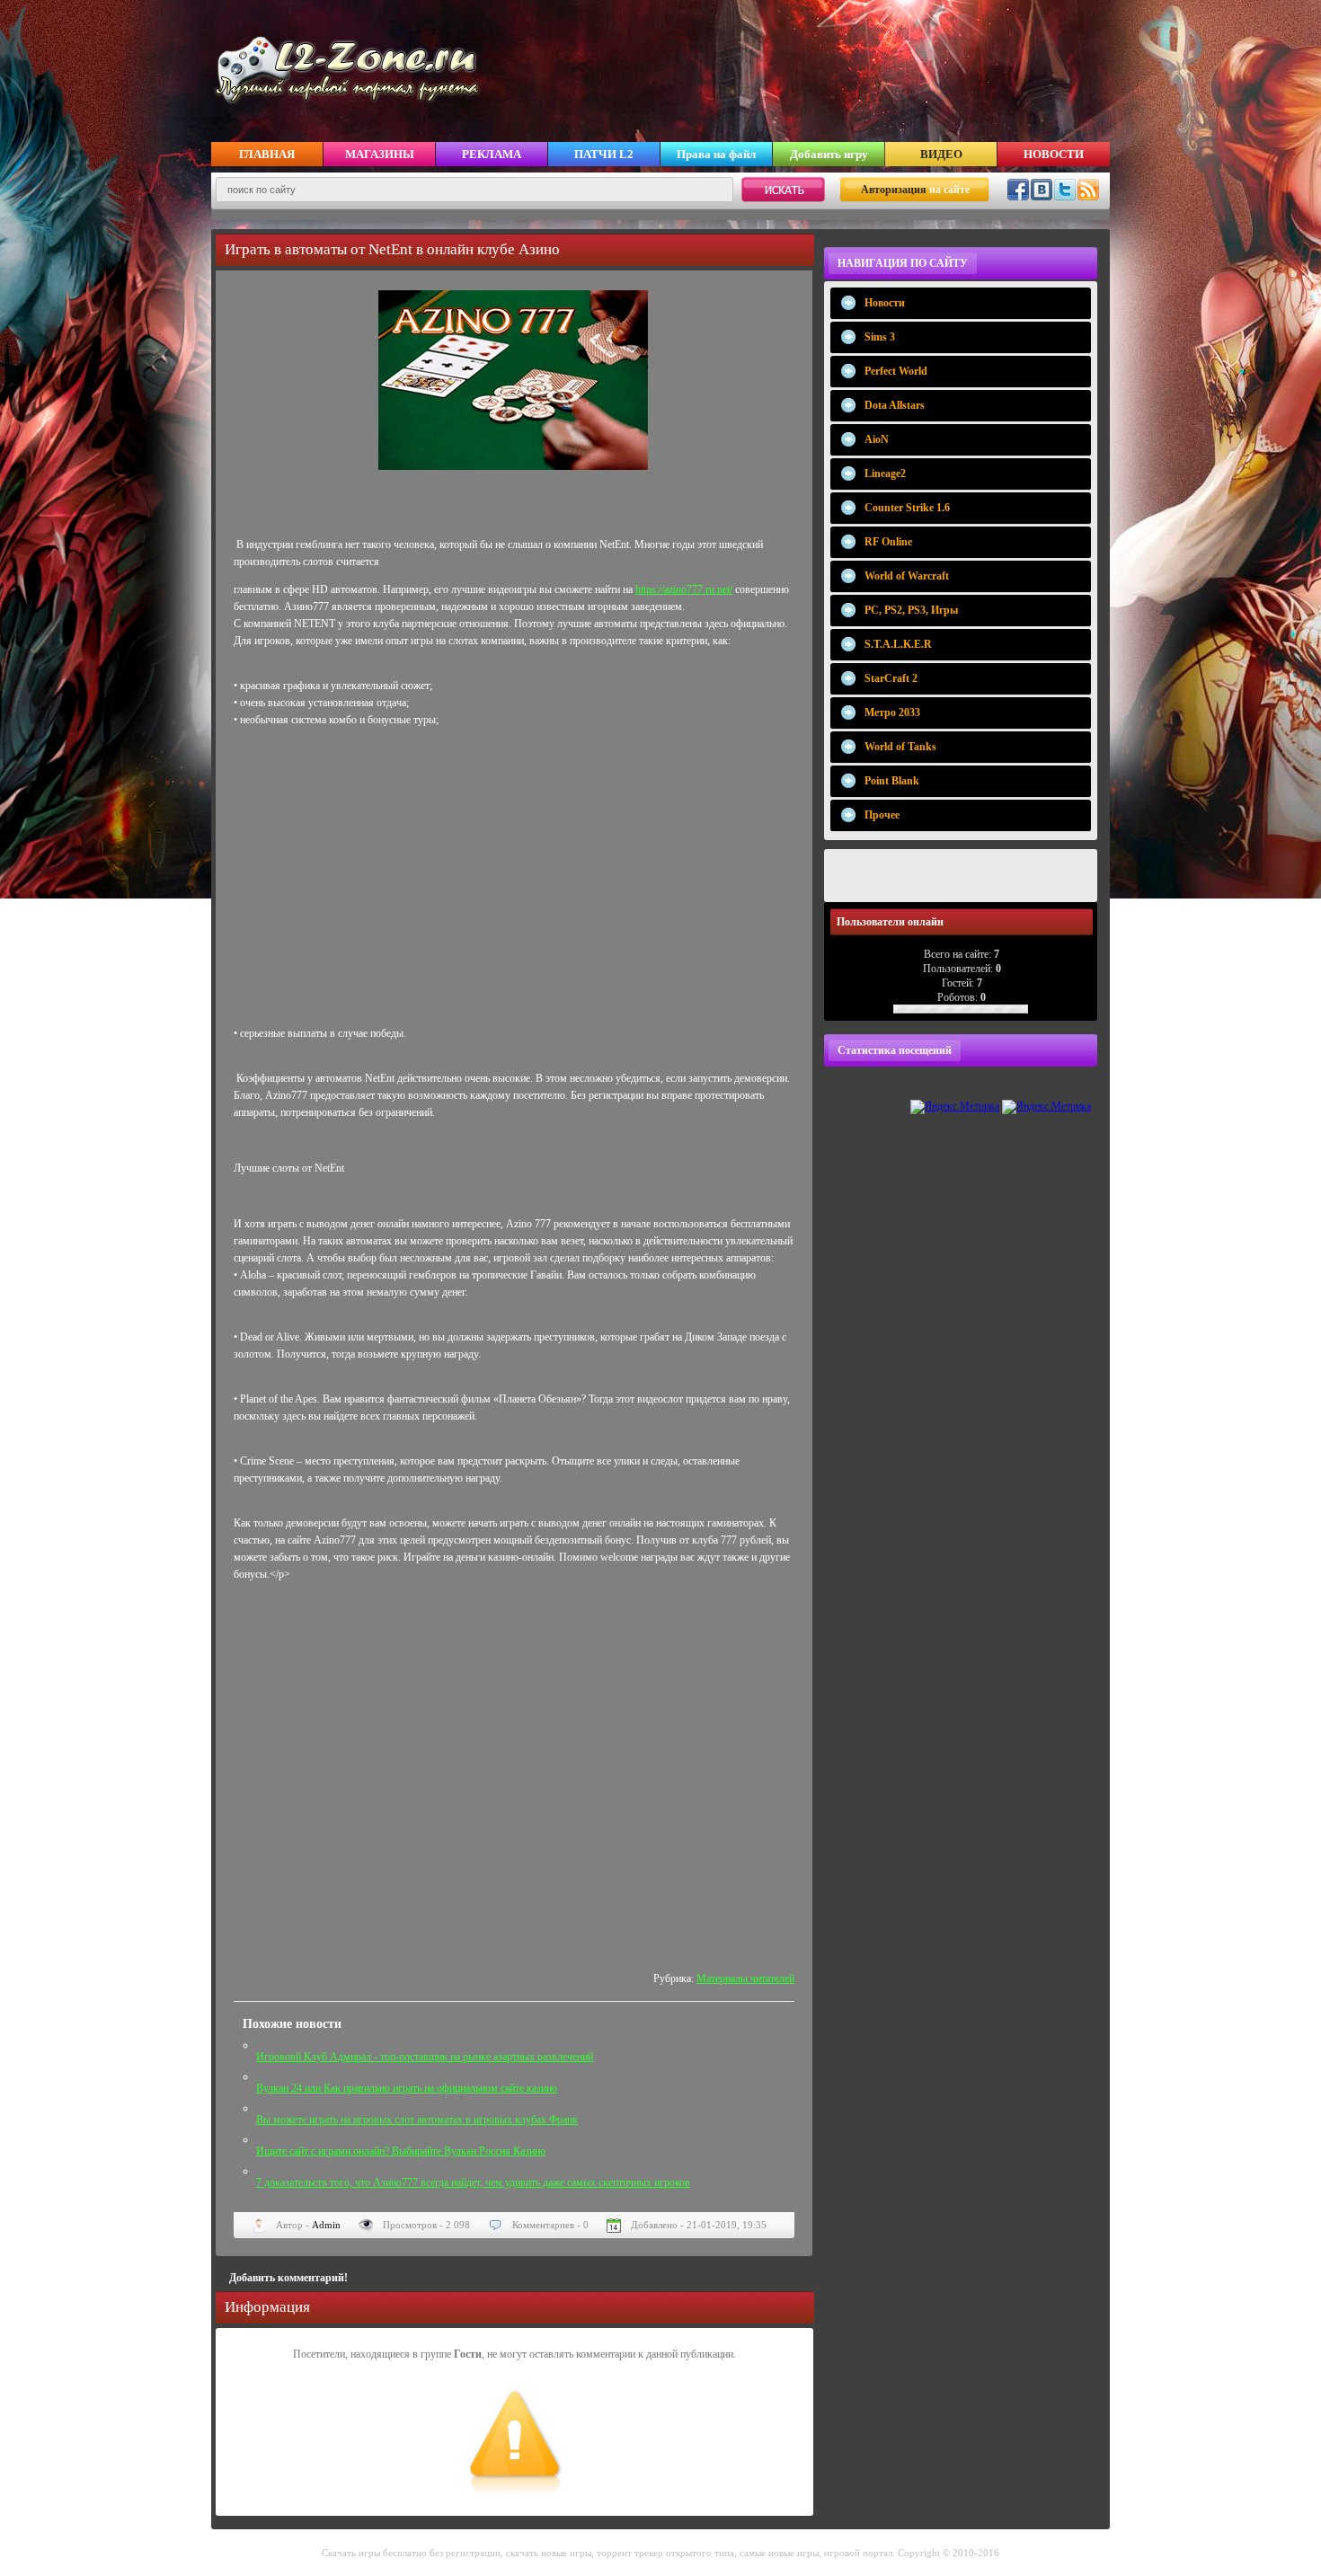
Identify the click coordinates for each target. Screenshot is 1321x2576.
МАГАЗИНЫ (380, 154)
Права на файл (716, 154)
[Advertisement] (514, 882)
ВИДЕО (941, 154)
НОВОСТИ (1054, 154)
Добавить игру (829, 154)
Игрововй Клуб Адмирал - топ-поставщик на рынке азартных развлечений (425, 2057)
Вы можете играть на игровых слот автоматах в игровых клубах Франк (417, 2120)
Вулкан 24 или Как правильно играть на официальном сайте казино (407, 2088)
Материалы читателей (745, 1978)
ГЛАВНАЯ (267, 154)
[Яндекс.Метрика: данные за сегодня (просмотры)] (955, 1107)
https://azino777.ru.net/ (684, 589)
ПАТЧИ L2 (604, 154)
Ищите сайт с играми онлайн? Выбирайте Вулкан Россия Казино (401, 2151)
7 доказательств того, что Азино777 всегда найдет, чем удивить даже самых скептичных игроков (473, 2182)
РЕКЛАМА (492, 154)
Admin (326, 2225)
